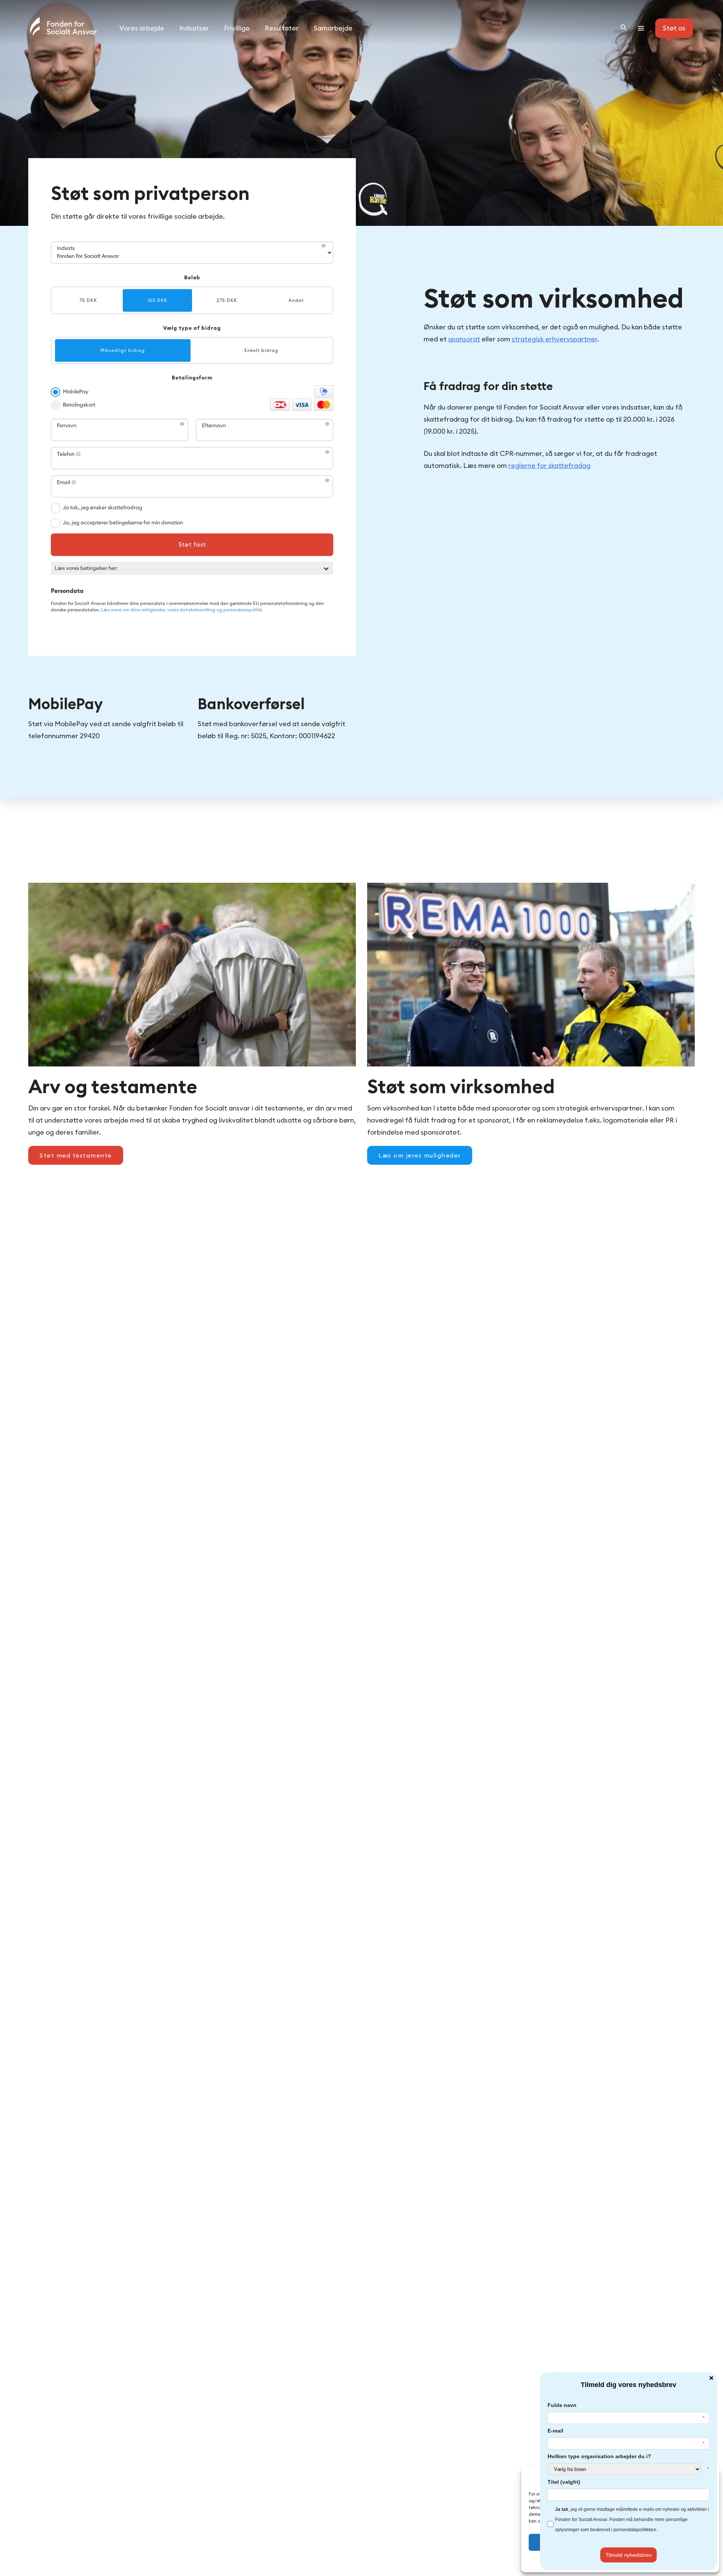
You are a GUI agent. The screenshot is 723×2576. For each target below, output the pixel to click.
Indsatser (194, 28)
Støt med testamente (76, 1155)
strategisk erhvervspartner (554, 339)
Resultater (282, 28)
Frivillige (237, 28)
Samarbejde (333, 28)
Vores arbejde (142, 28)
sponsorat (464, 339)
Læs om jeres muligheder (420, 1155)
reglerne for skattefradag (549, 465)
